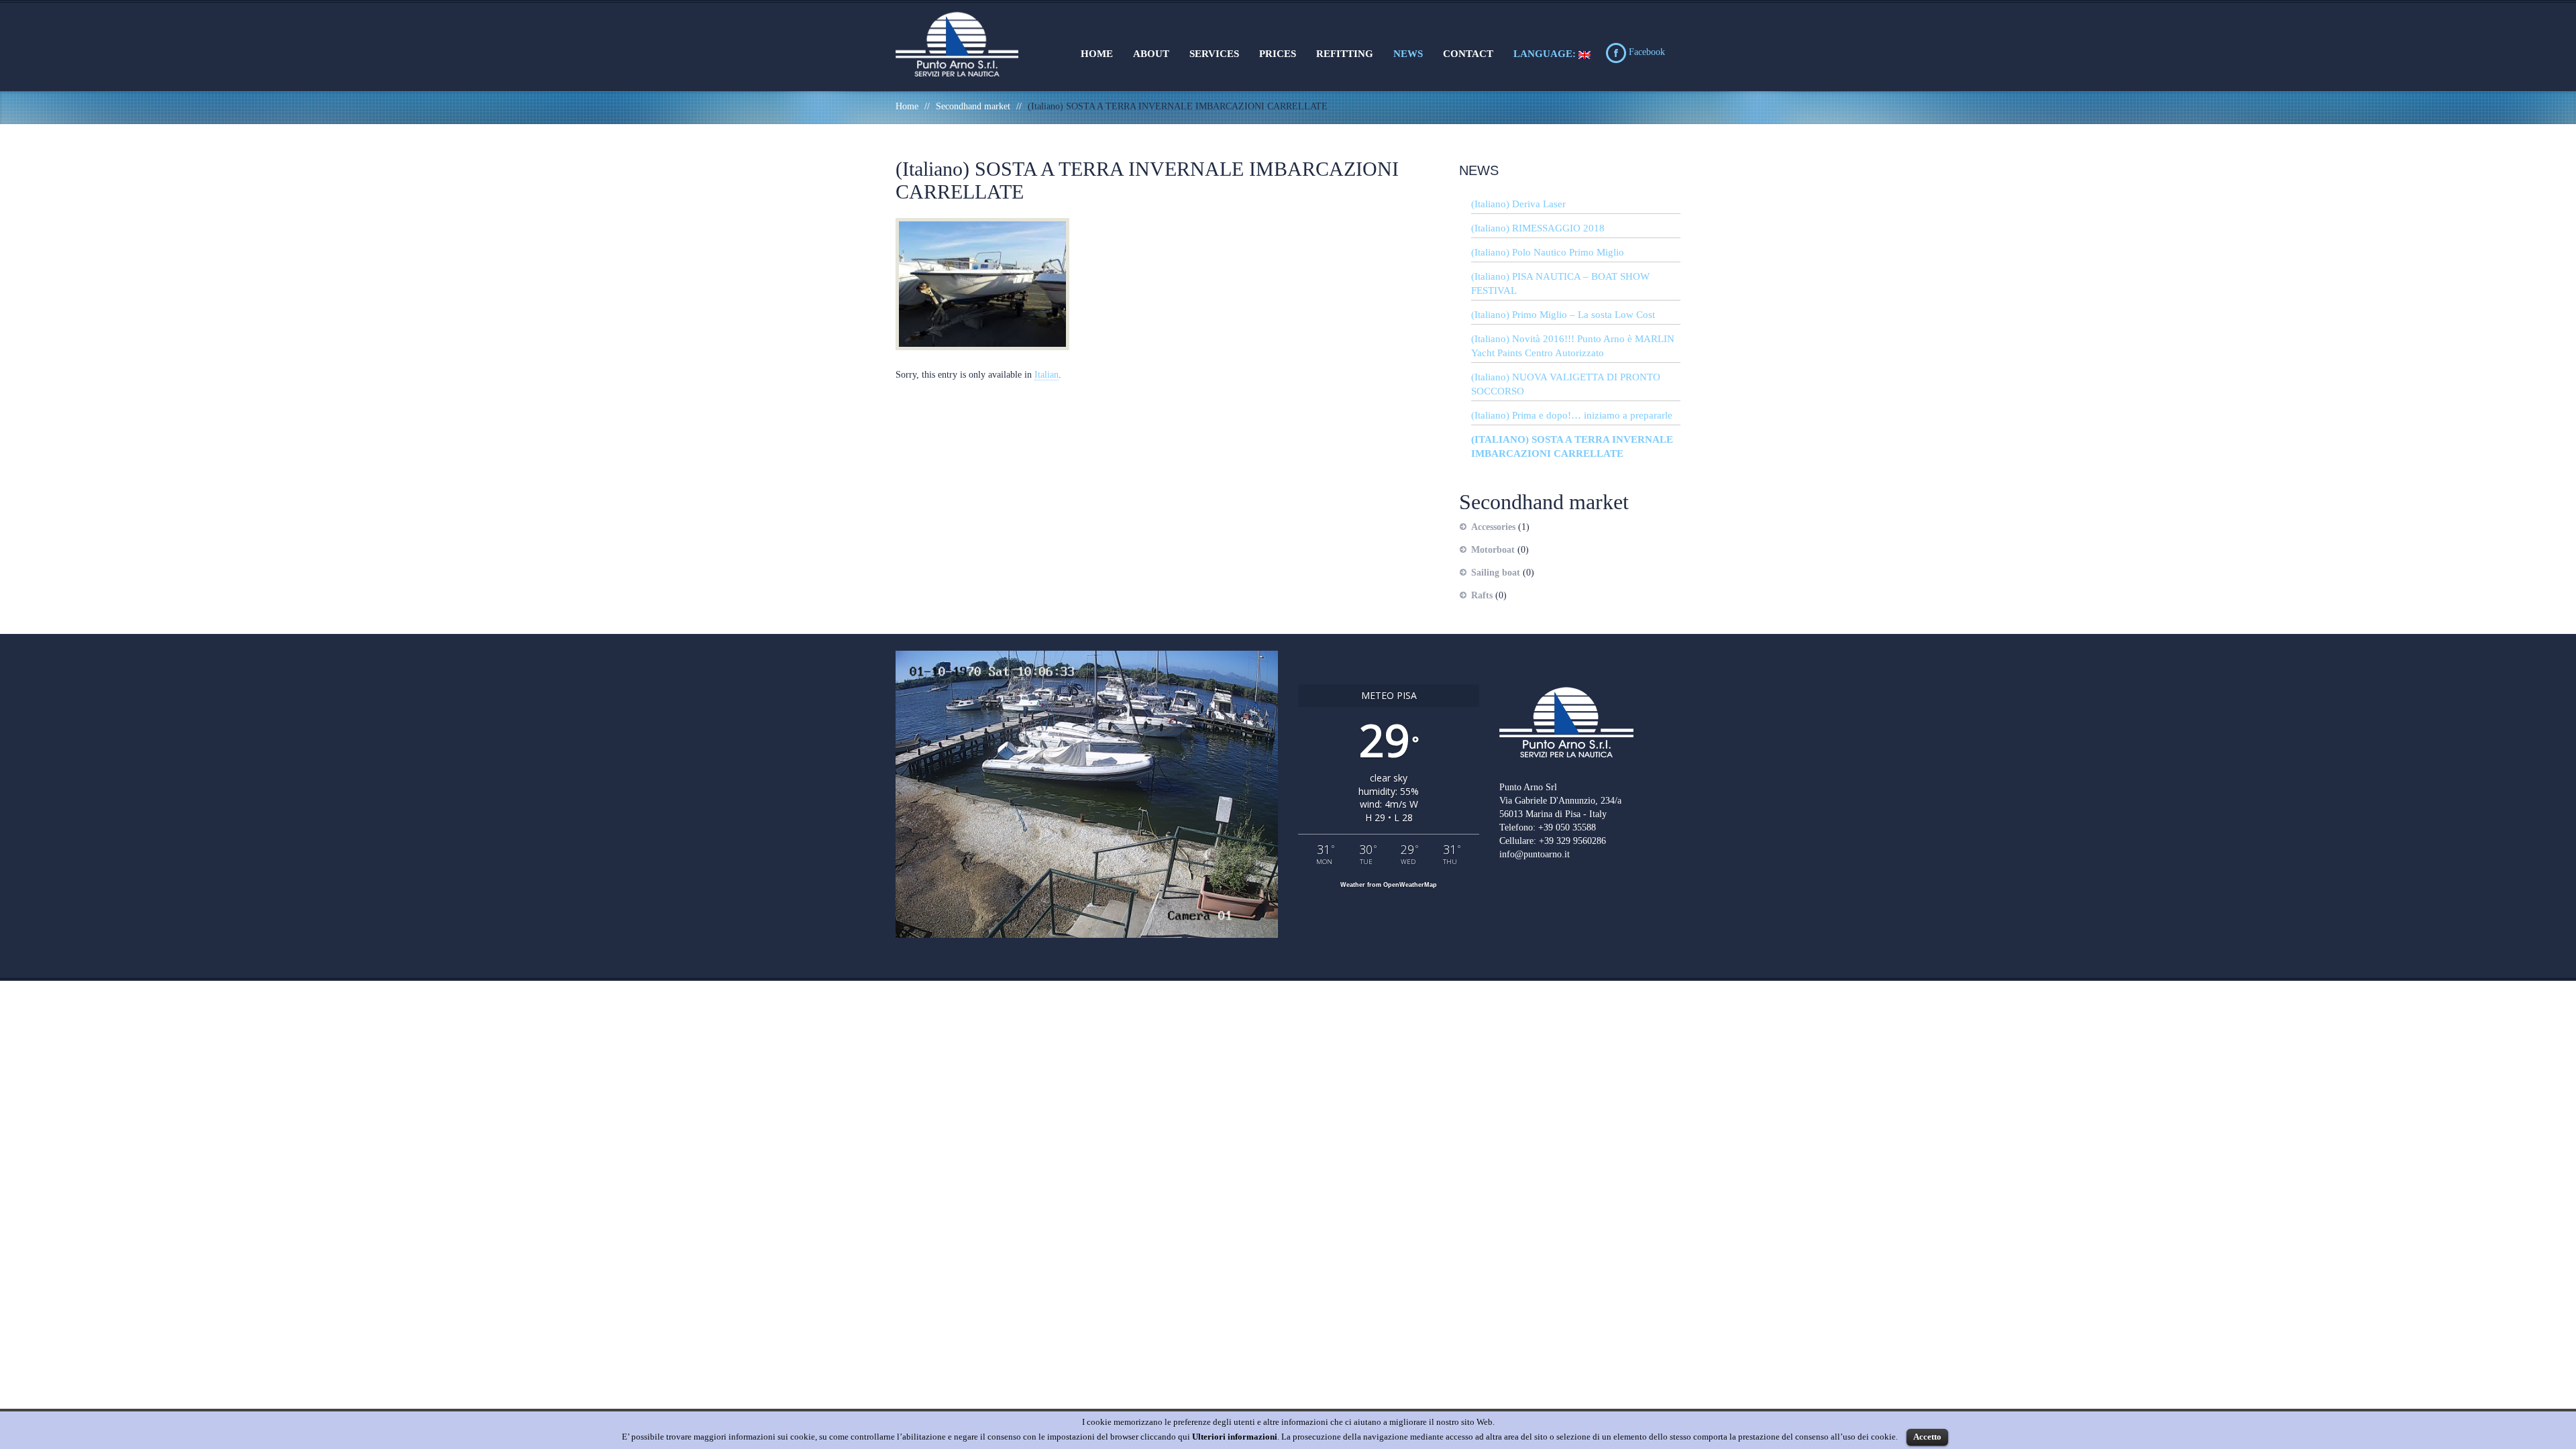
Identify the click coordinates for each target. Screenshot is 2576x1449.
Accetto (1927, 1437)
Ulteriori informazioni (1235, 1437)
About (1151, 54)
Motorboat (1493, 550)
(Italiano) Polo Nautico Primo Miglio (1548, 252)
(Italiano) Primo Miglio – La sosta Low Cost (1563, 315)
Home (1097, 54)
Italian (1046, 375)
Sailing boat (1496, 573)
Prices (1278, 54)
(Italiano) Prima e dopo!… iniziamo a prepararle (1572, 415)
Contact (1468, 54)
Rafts (1482, 595)
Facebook (1646, 52)
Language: (1546, 54)
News (1408, 54)
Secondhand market (973, 106)
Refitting (1345, 54)
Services (1214, 54)
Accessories (1493, 527)
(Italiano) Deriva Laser (1518, 204)
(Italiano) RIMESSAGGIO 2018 (1538, 228)
